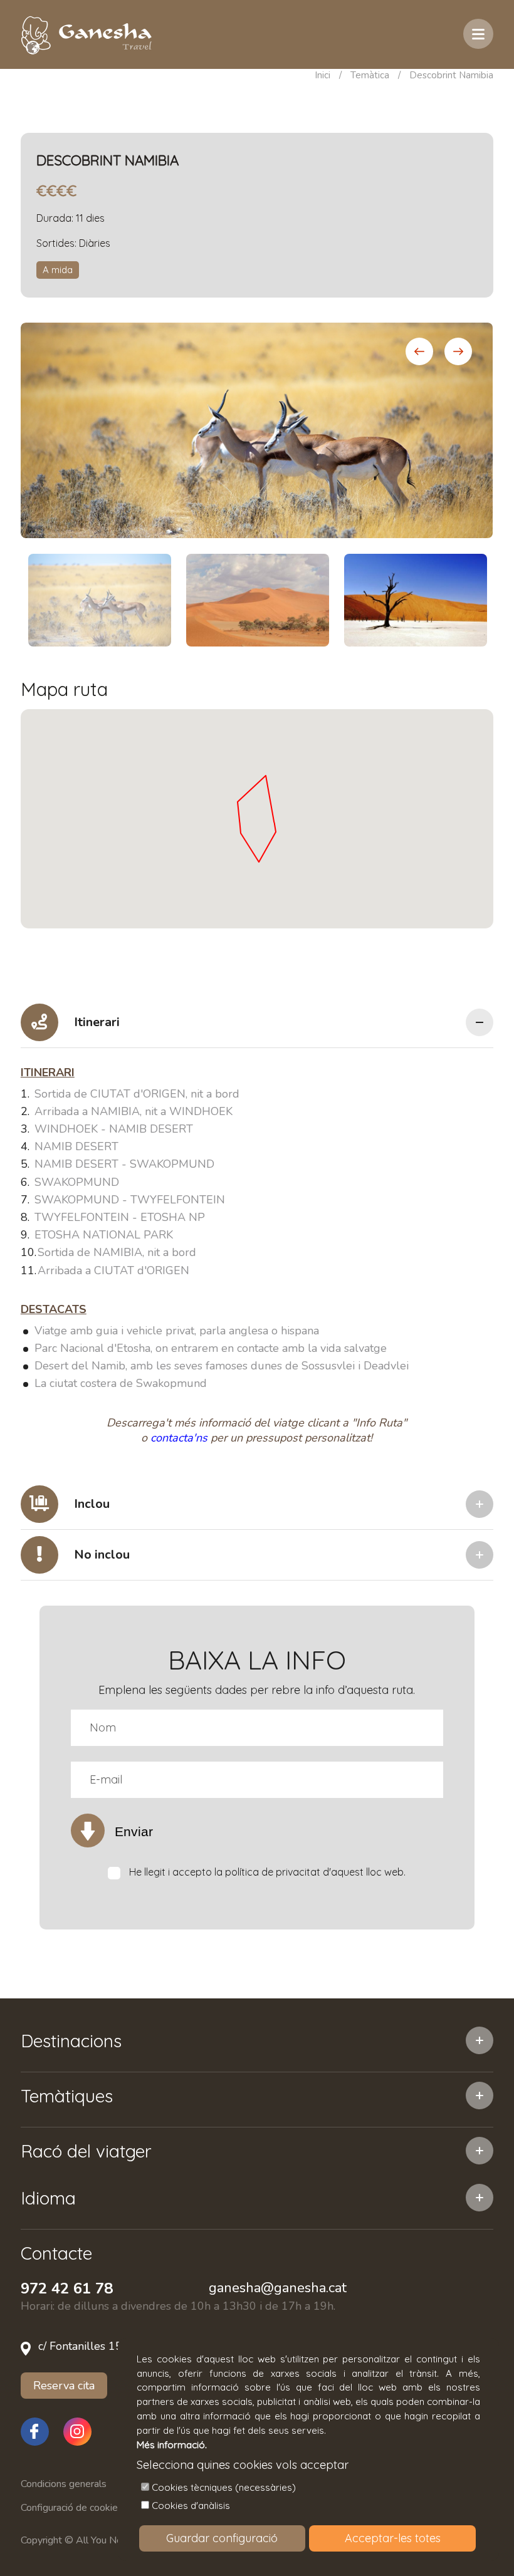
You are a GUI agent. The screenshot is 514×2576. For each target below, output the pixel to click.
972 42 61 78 (67, 2288)
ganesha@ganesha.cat (278, 2288)
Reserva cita (64, 2386)
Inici (323, 75)
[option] (257, 430)
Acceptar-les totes (393, 2538)
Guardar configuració (222, 2538)
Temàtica (370, 75)
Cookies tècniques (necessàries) (224, 2487)
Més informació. (172, 2445)
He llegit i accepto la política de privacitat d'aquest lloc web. (267, 1872)
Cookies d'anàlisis (191, 2506)
